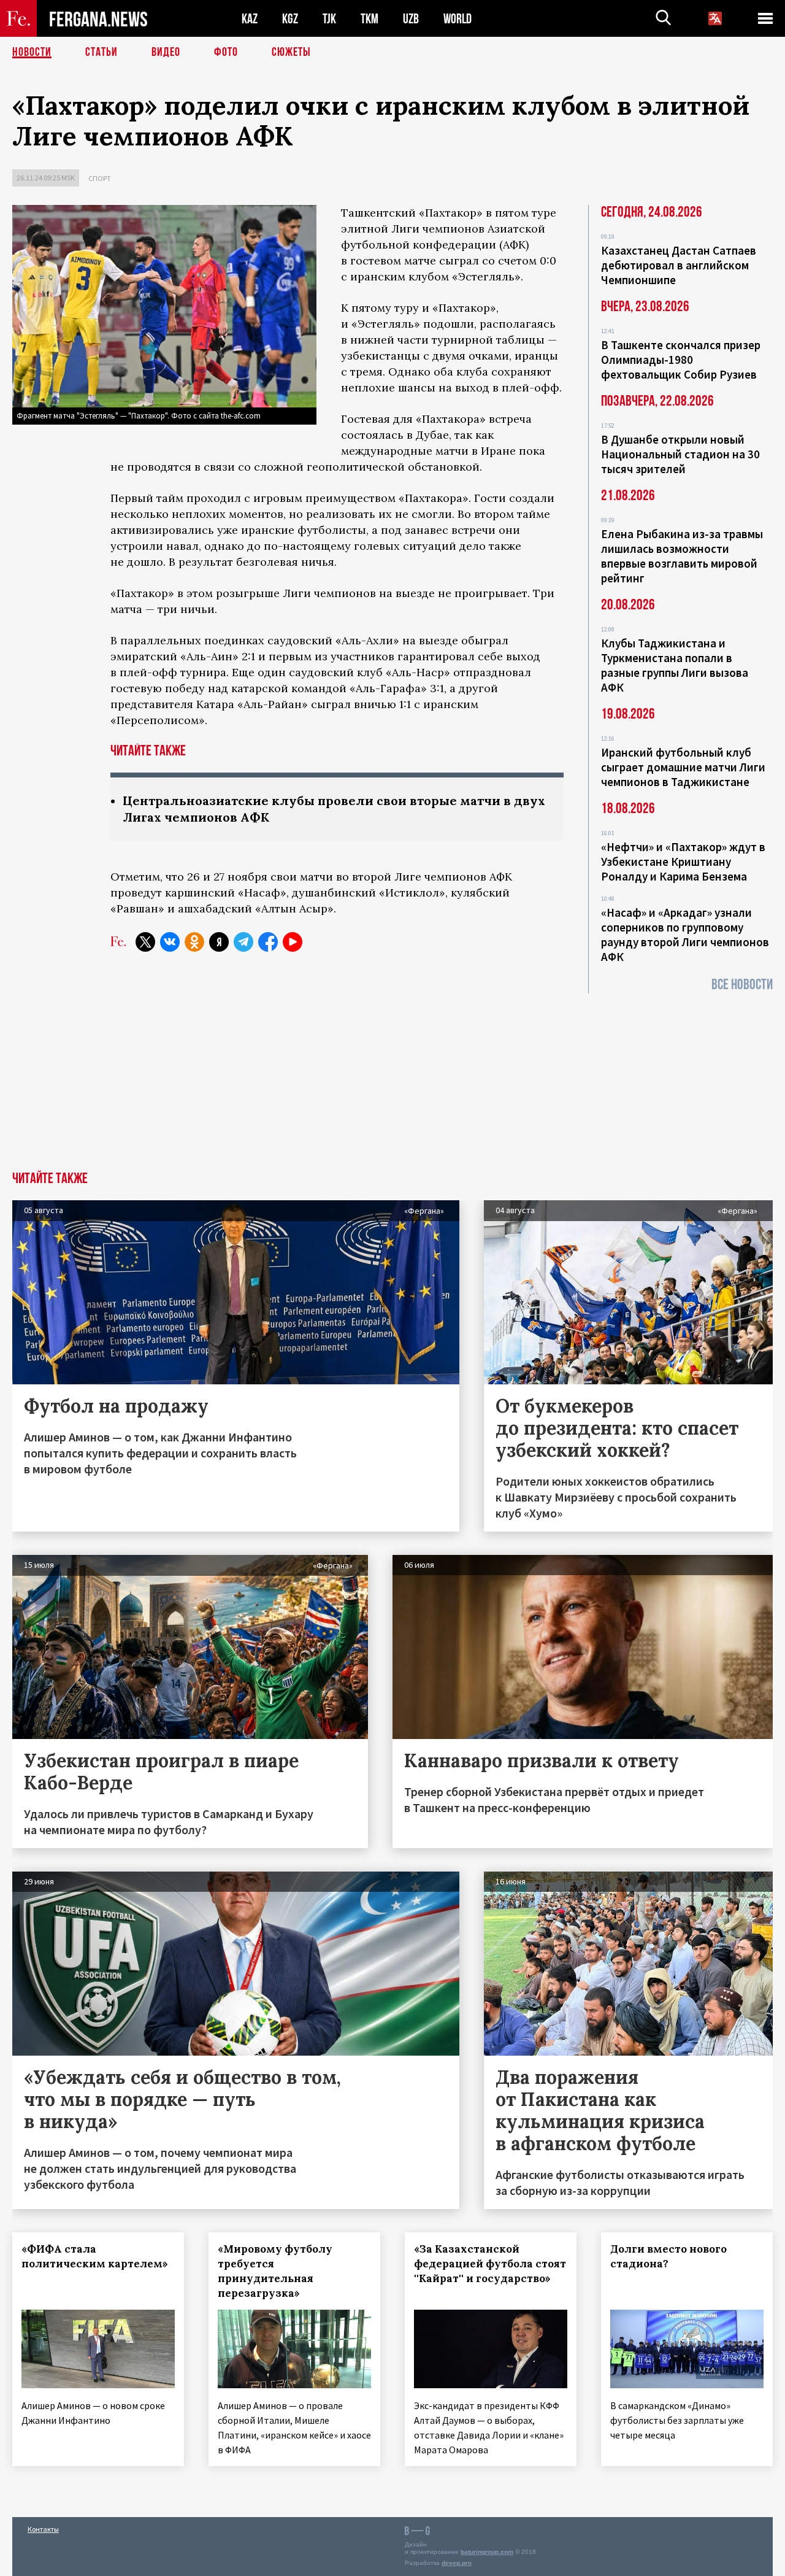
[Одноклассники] (194, 942)
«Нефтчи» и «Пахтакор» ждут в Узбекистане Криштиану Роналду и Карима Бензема (683, 862)
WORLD (458, 19)
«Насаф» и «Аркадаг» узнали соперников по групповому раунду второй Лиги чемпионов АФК (685, 935)
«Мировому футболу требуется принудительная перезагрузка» (275, 2271)
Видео (166, 52)
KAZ (250, 19)
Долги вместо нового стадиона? (668, 2256)
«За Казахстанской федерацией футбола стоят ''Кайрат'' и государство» (490, 2264)
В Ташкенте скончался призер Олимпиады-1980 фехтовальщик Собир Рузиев (681, 360)
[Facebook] (268, 942)
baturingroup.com (487, 2552)
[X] (145, 942)
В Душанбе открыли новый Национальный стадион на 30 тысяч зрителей (680, 454)
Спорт (100, 178)
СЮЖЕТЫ (291, 52)
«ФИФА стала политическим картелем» (95, 2256)
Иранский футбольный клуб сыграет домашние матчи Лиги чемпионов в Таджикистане (683, 767)
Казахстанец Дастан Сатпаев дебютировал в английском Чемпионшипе (679, 265)
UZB (411, 19)
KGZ (290, 19)
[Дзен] (219, 942)
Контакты (43, 2529)
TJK (329, 19)
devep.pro (457, 2563)
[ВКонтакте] (170, 942)
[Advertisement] (392, 1079)
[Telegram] (243, 942)
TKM (370, 19)
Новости (32, 52)
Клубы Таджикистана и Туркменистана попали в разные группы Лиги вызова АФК (675, 665)
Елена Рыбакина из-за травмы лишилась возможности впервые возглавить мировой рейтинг (682, 556)
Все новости (742, 985)
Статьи (101, 52)
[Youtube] (293, 942)
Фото (226, 52)
